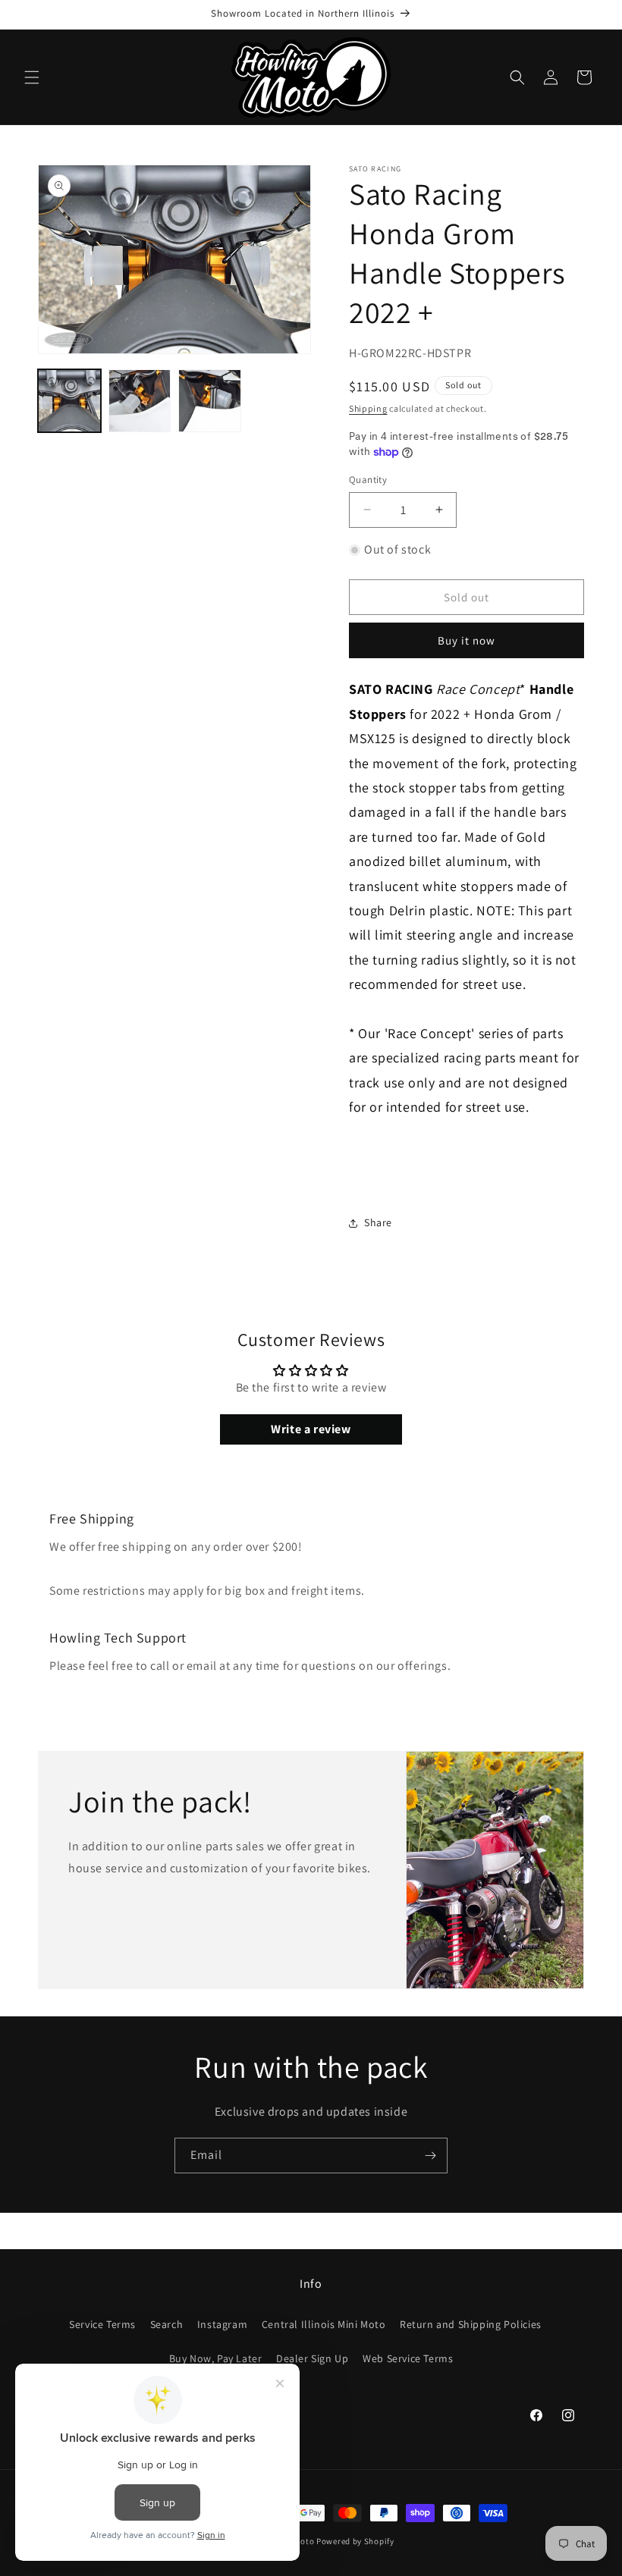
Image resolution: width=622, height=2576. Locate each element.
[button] (32, 77)
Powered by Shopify (355, 2541)
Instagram (222, 2324)
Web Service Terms (408, 2358)
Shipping (368, 408)
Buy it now (466, 640)
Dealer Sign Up (312, 2358)
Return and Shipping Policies (471, 2324)
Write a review (311, 1429)
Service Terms (102, 2324)
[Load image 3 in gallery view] (210, 401)
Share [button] (378, 1222)
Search (167, 2324)
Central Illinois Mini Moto (324, 2324)
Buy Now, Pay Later (216, 2358)
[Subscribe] (430, 2156)
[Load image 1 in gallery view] (69, 401)
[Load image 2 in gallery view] (140, 401)
